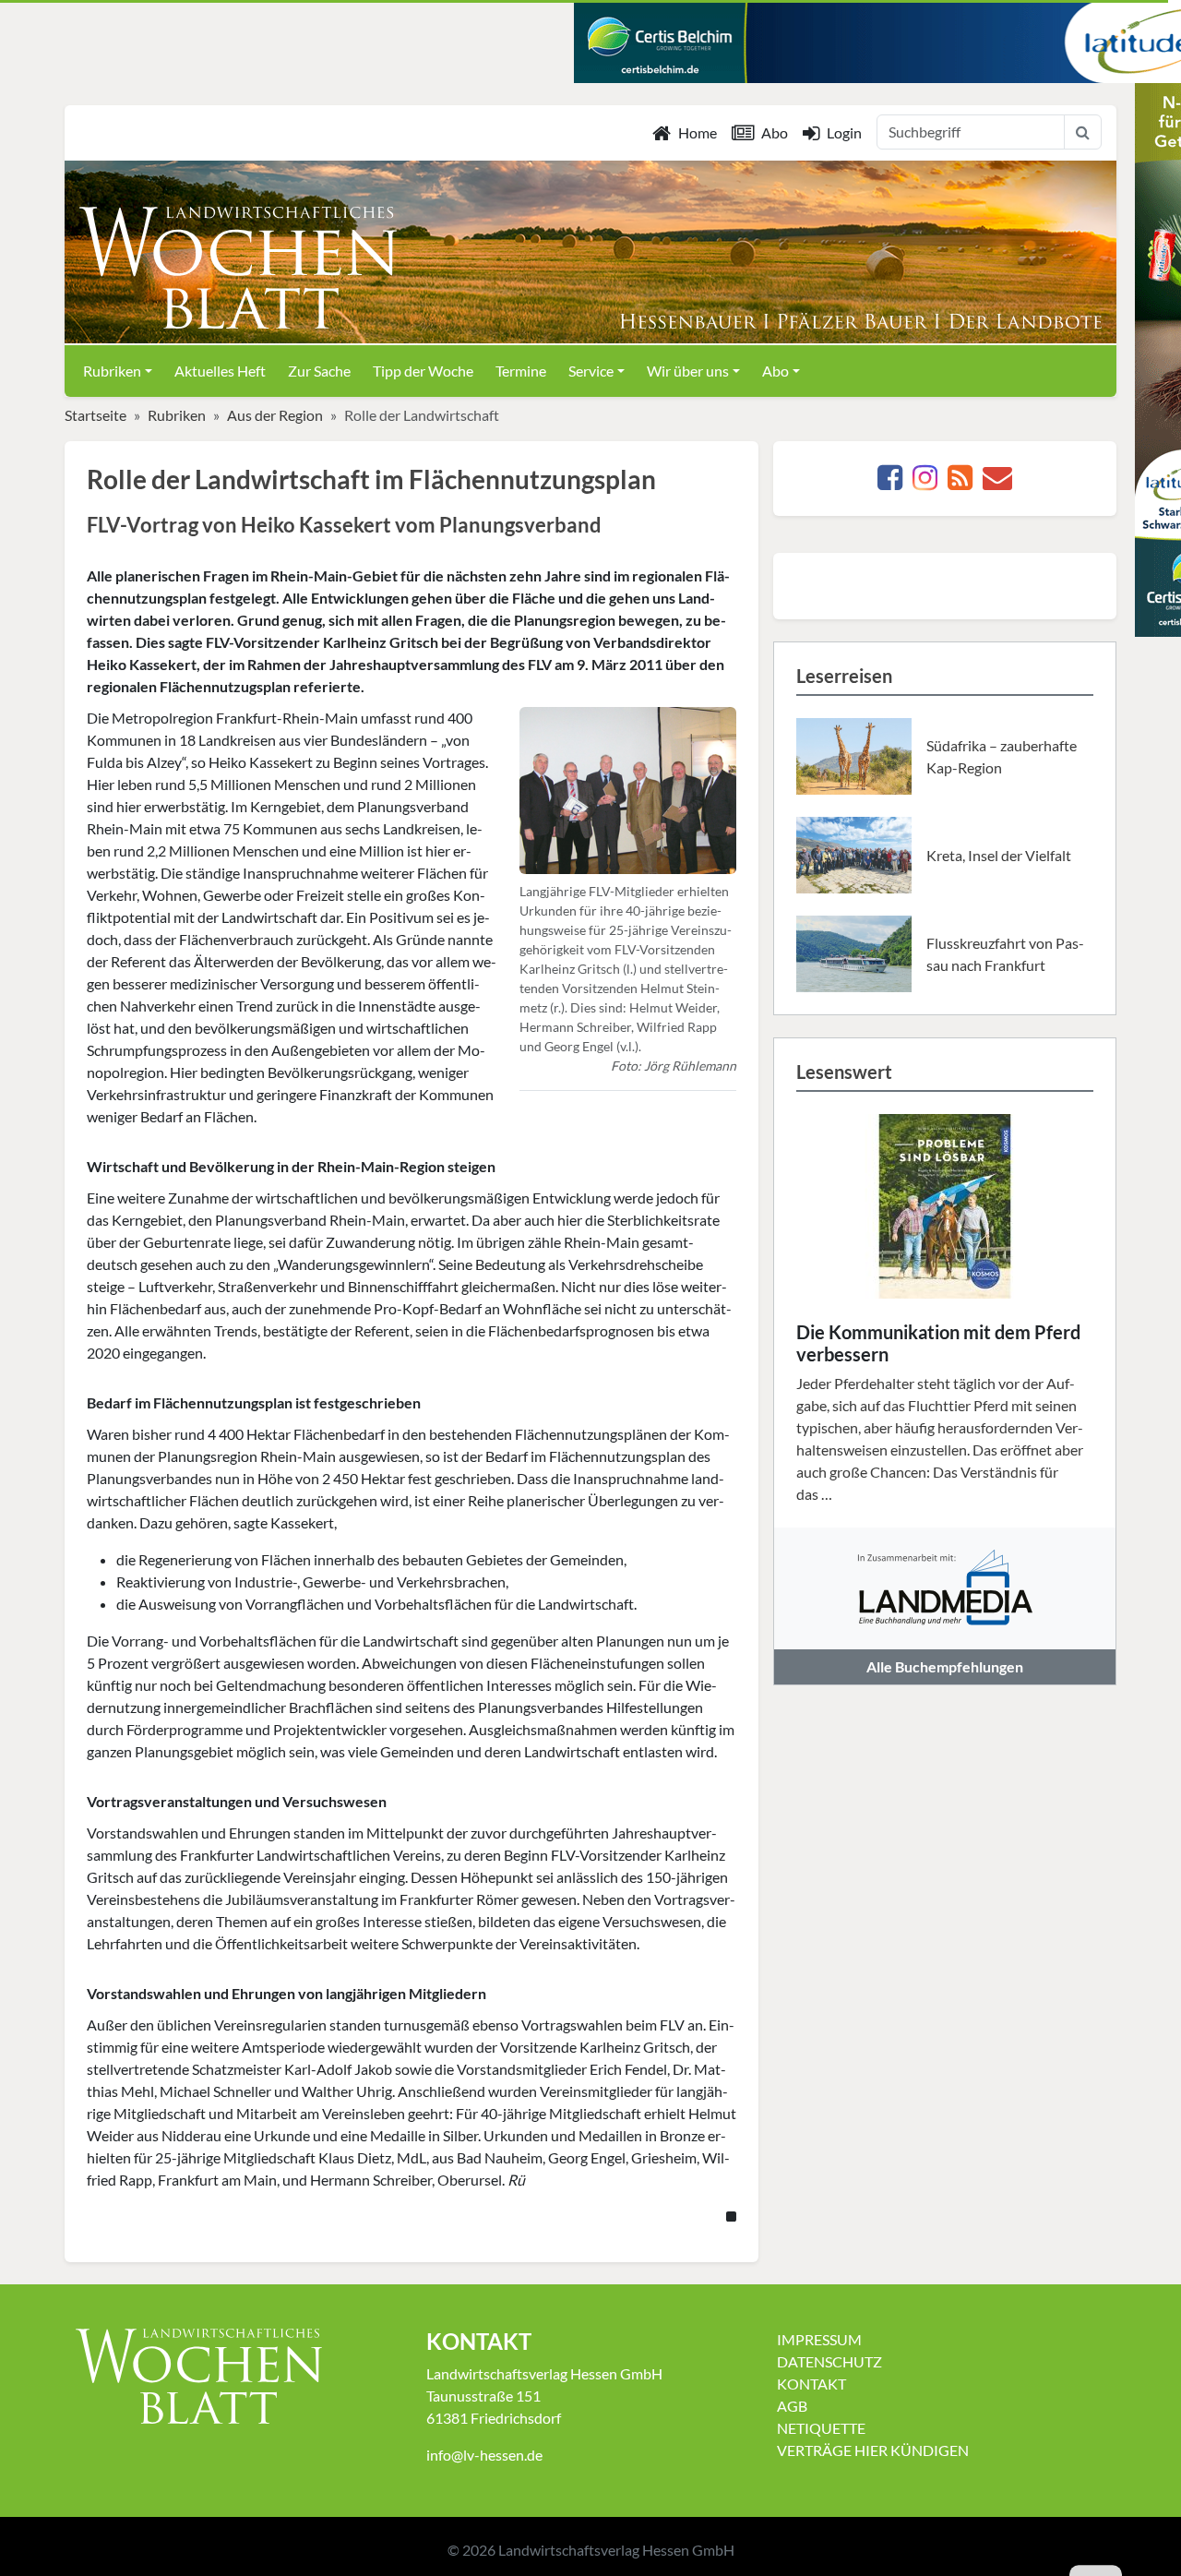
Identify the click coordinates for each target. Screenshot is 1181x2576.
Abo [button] (775, 371)
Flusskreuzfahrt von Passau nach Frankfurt (1005, 954)
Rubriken (177, 415)
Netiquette (821, 2428)
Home (698, 132)
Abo (775, 132)
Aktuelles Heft (220, 371)
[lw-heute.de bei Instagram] (925, 482)
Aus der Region (275, 415)
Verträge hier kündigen (873, 2450)
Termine (521, 371)
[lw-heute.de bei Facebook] (890, 482)
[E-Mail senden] (997, 482)
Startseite (95, 415)
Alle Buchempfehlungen (945, 1666)
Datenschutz (829, 2361)
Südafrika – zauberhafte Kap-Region (1002, 756)
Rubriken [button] (112, 371)
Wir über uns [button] (688, 371)
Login (844, 132)
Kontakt (811, 2384)
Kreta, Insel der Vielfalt (999, 855)
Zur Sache (319, 371)
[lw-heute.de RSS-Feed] (960, 482)
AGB (792, 2406)
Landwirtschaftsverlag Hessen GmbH (616, 2550)
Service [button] (591, 371)
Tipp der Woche (423, 371)
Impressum (819, 2339)
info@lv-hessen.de (484, 2455)
